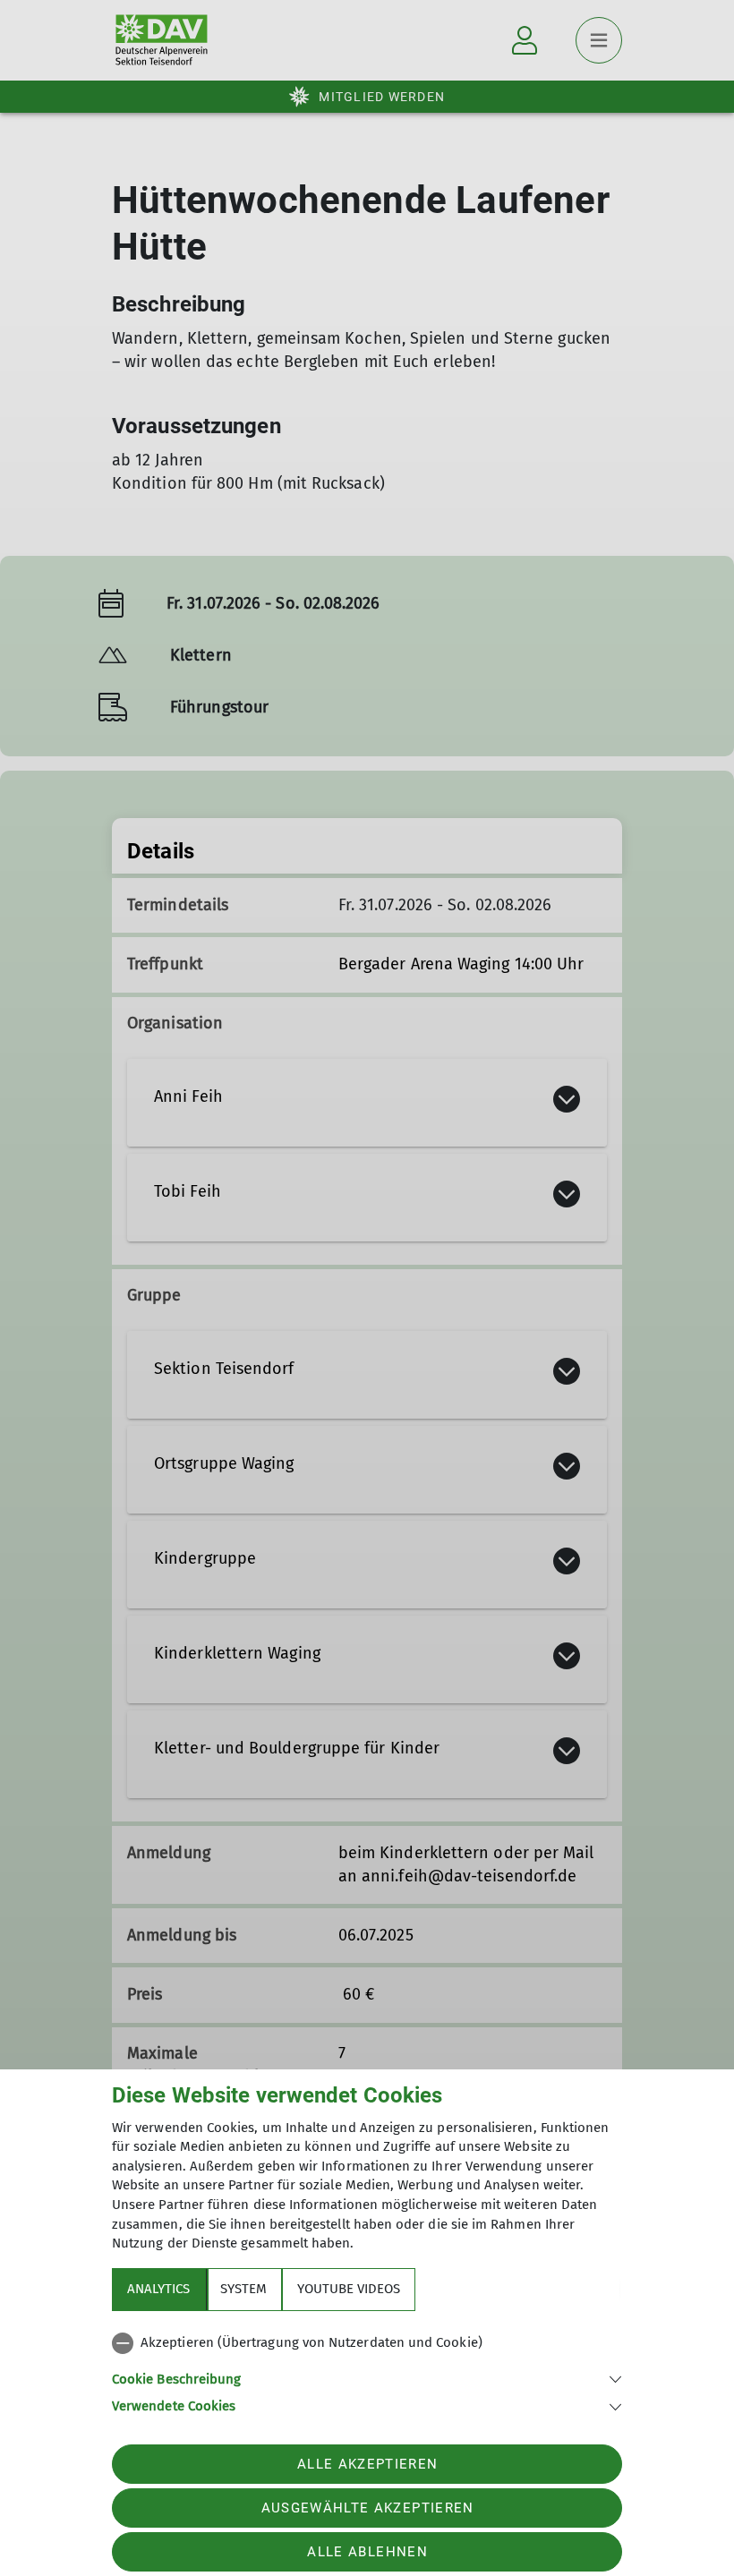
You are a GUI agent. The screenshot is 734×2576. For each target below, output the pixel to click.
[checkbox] (367, 2343)
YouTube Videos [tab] (349, 2289)
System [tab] (243, 2289)
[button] (367, 2378)
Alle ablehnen (367, 2552)
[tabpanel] (367, 2371)
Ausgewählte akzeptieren (368, 2508)
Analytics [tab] (158, 2289)
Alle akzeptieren (367, 2464)
